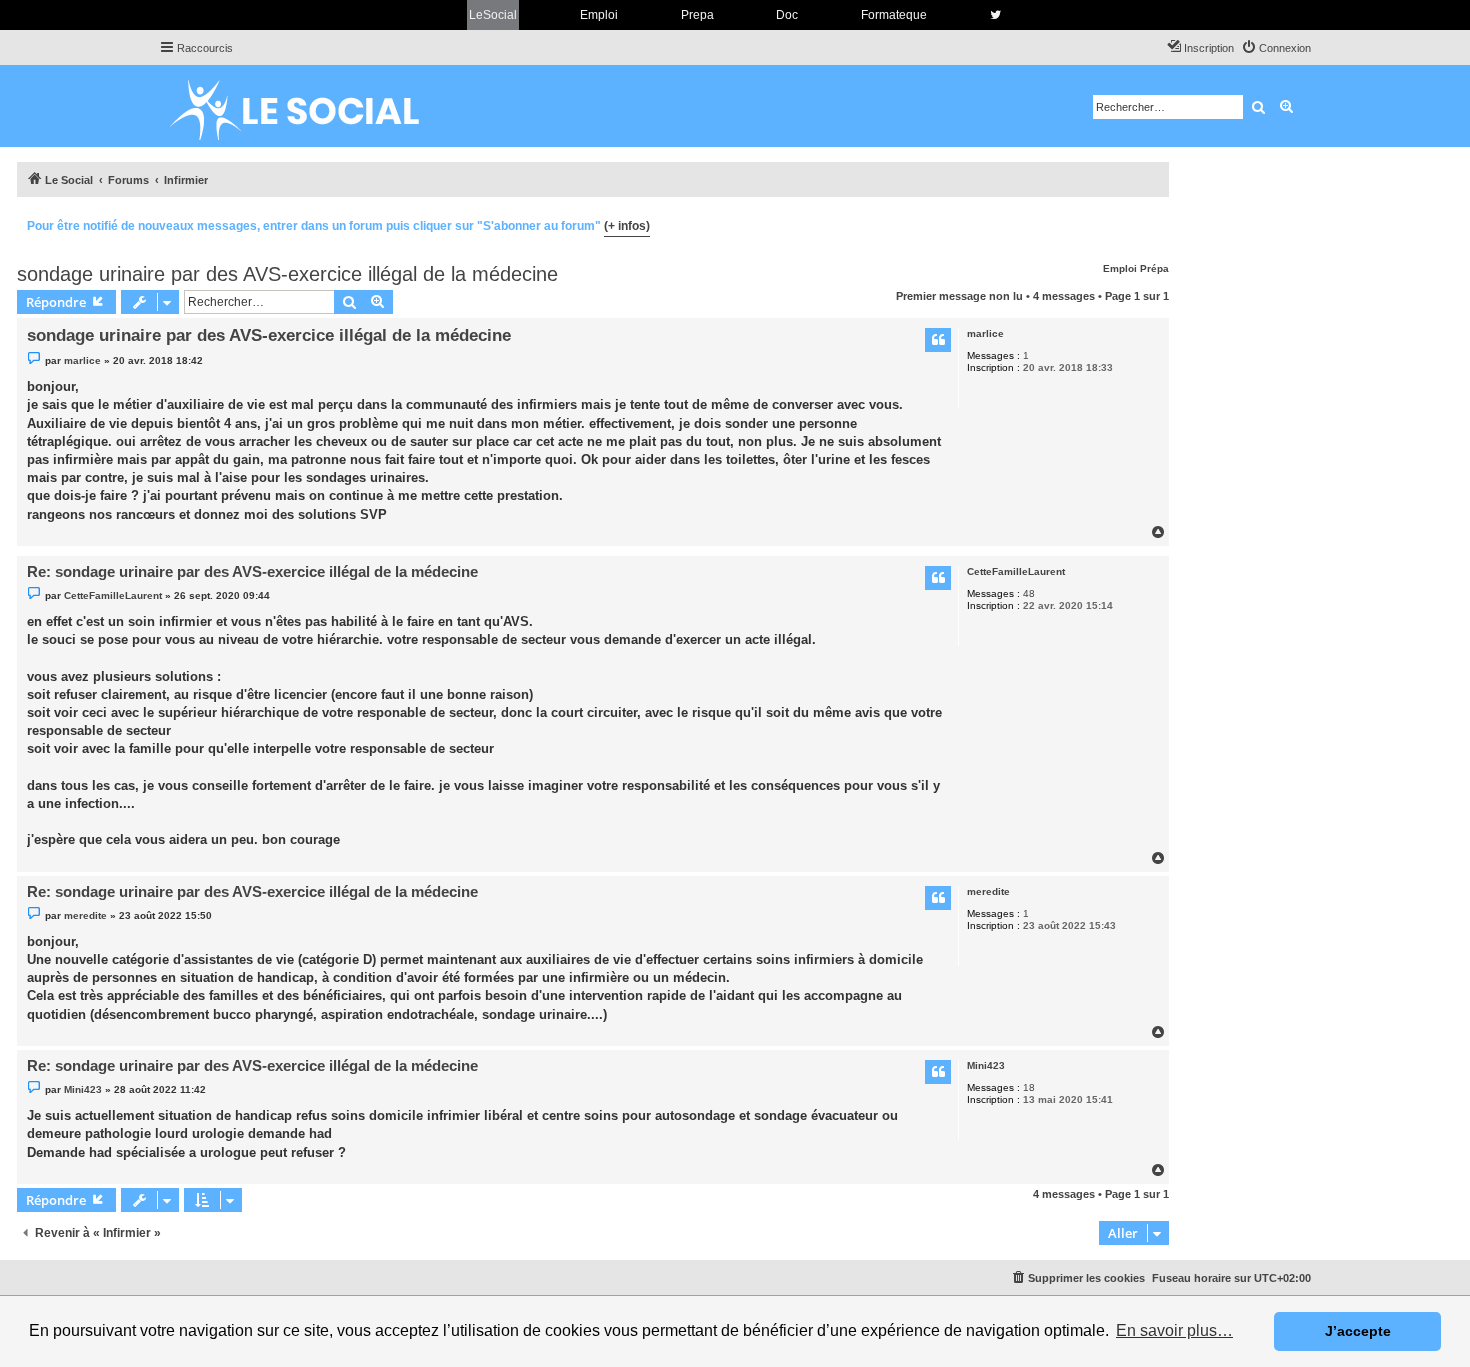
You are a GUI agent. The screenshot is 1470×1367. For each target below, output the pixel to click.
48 (1029, 593)
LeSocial (493, 15)
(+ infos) (627, 226)
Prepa (697, 15)
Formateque (894, 15)
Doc (787, 15)
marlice (985, 333)
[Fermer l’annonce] (1153, 223)
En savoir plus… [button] (1174, 1330)
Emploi (599, 15)
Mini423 (986, 1065)
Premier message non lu (959, 296)
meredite (988, 891)
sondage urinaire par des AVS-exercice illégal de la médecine (287, 274)
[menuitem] (1276, 48)
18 (1029, 1087)
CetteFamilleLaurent (1016, 571)
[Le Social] (310, 106)
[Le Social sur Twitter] (995, 15)
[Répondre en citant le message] (938, 340)
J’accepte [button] (1358, 1331)
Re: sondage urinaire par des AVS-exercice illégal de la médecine (252, 571)
